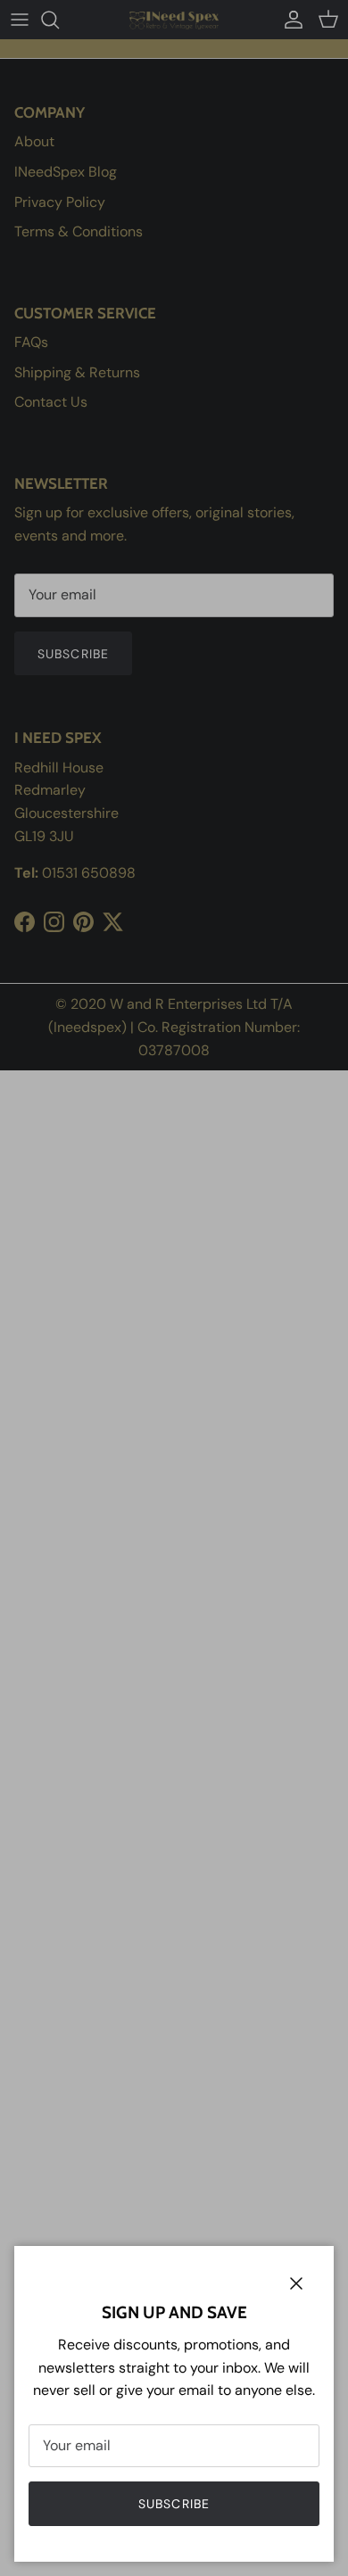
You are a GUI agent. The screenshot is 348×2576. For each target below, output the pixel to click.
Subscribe (174, 2504)
